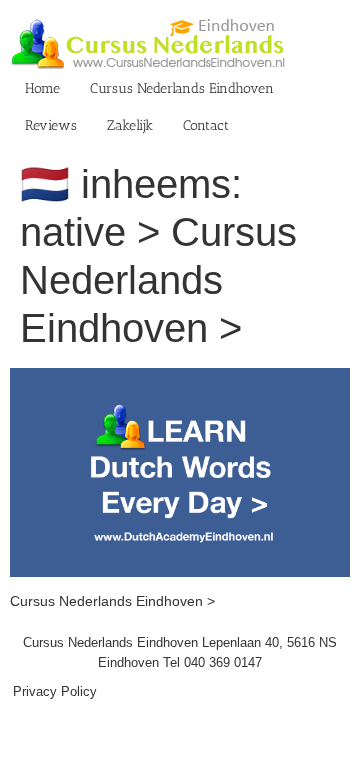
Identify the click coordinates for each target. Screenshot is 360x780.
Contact (206, 125)
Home (42, 88)
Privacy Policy (55, 691)
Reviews (51, 125)
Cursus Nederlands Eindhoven (182, 88)
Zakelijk (130, 125)
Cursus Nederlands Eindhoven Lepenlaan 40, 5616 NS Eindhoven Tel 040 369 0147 (180, 652)
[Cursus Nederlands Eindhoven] (180, 378)
